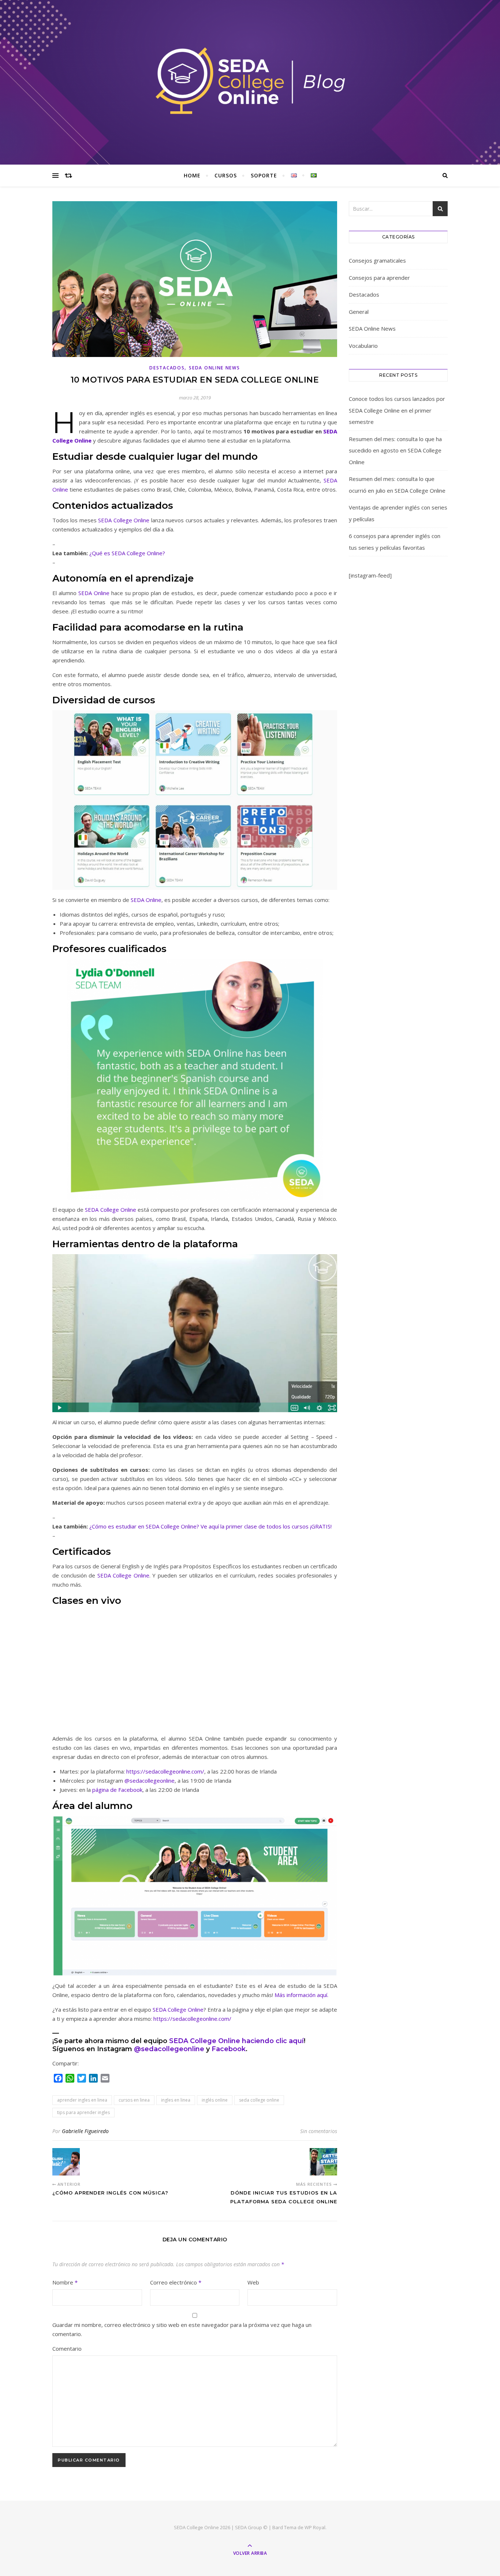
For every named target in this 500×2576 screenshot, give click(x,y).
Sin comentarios (319, 2131)
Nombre (65, 2282)
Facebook (229, 2049)
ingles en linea (176, 2100)
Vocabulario (363, 346)
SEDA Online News (214, 368)
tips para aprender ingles (83, 2112)
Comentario (67, 2349)
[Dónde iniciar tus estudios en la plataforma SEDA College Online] (323, 2162)
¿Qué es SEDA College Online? (127, 553)
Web (253, 2282)
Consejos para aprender (379, 278)
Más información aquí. (301, 1995)
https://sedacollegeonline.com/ (165, 1771)
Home (192, 175)
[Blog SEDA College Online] (250, 81)
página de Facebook (117, 1790)
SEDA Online (93, 593)
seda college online (259, 2100)
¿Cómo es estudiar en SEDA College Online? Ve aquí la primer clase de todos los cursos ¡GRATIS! (210, 1526)
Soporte (264, 175)
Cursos (226, 175)
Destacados (167, 368)
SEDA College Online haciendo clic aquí (236, 2041)
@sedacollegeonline (150, 1780)
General (359, 312)
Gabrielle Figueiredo (85, 2131)
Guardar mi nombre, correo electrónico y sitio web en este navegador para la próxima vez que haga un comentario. (182, 2329)
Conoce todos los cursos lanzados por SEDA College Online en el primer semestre (397, 410)
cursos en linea (134, 2100)
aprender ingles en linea (82, 2100)
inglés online (215, 2100)
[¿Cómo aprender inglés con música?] (66, 2162)
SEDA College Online (124, 520)
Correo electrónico (176, 2282)
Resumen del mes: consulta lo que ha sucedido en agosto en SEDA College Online (395, 450)
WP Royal (315, 2527)
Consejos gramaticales (377, 260)
